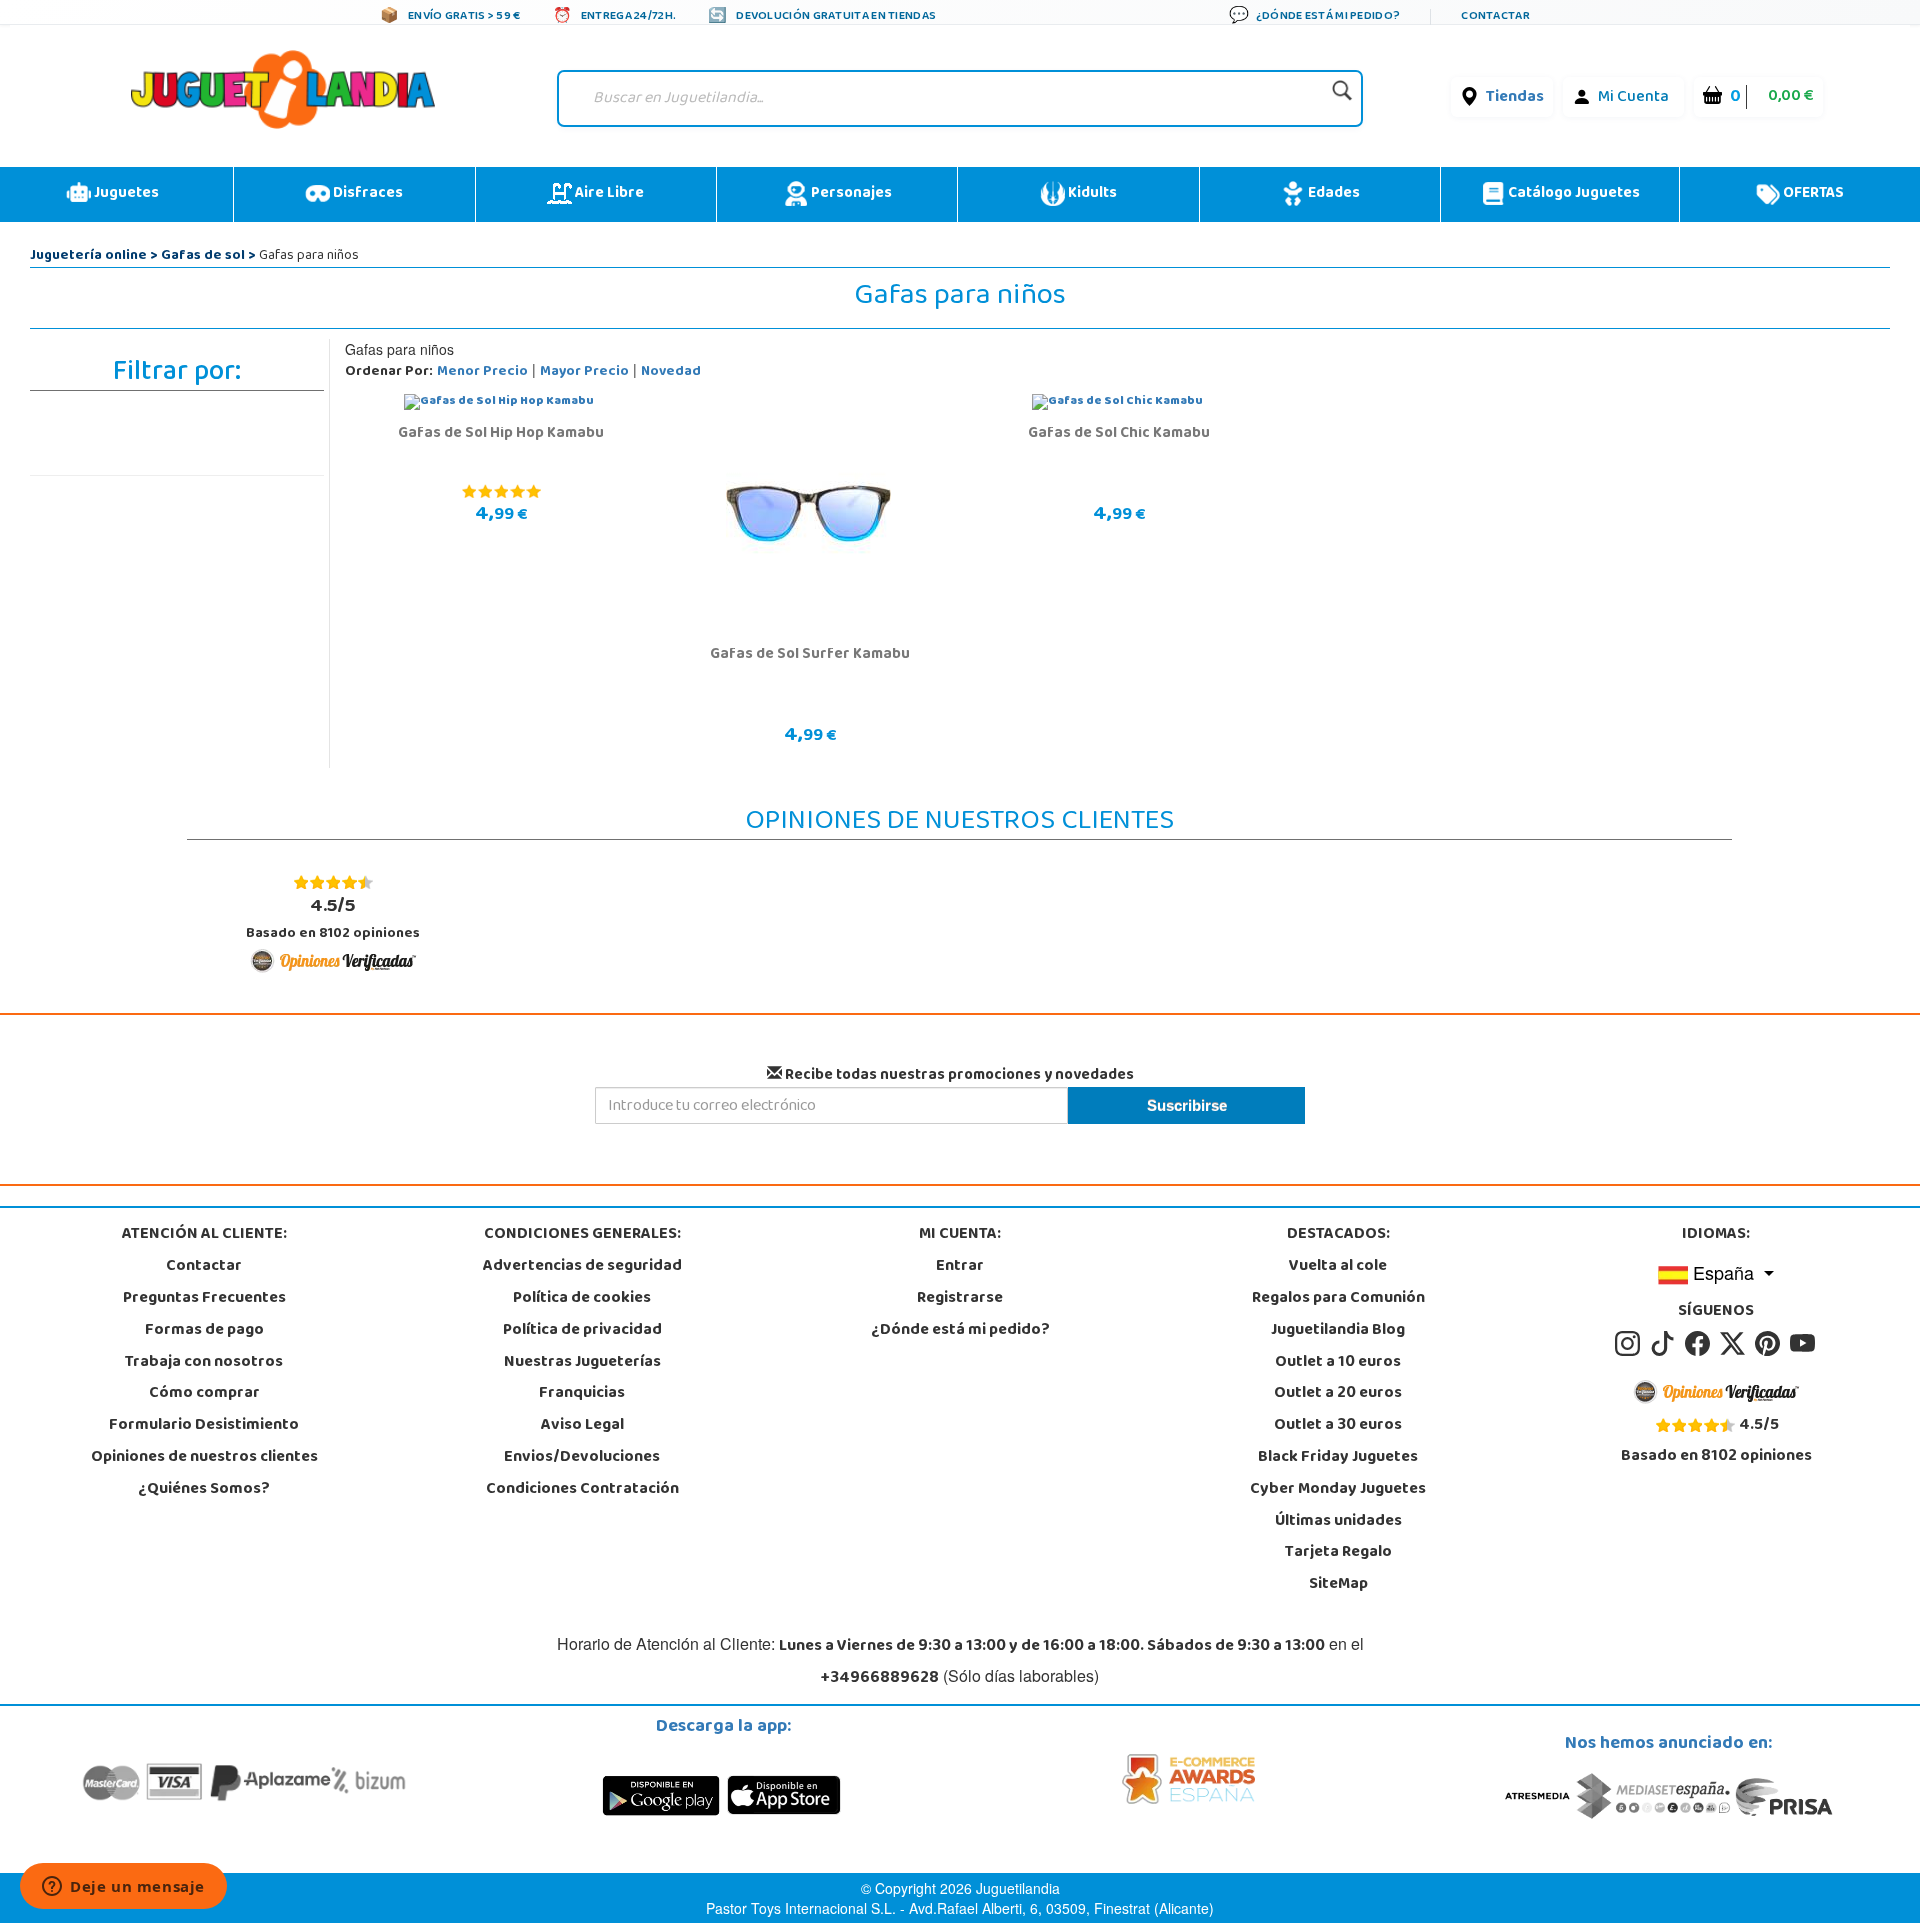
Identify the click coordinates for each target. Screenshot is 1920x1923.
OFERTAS (1812, 194)
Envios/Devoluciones (582, 1458)
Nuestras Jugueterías (582, 1363)
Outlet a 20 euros (1338, 1394)
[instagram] (1630, 1344)
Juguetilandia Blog (1338, 1331)
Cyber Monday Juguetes (1338, 1490)
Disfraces (366, 194)
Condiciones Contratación (582, 1490)
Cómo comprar (204, 1394)
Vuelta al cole (1338, 1267)
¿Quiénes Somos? (204, 1490)
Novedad (671, 372)
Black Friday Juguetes (1338, 1458)
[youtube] (1804, 1344)
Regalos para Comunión (1338, 1299)
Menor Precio (482, 372)
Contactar (204, 1267)
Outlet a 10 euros (1338, 1363)
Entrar (960, 1267)
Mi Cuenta (1633, 98)
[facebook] (1700, 1344)
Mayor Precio (584, 372)
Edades (1332, 194)
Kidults (1091, 194)
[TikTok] (1665, 1344)
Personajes (850, 194)
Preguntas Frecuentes (204, 1299)
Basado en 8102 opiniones (333, 918)
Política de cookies (582, 1299)
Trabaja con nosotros (204, 1363)
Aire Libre (608, 194)
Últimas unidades (1338, 1522)
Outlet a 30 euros (1338, 1426)
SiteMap (1338, 1585)
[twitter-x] (1735, 1344)
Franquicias (582, 1394)
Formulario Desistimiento (204, 1426)
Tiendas (1515, 98)
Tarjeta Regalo (1338, 1553)
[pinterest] (1770, 1344)
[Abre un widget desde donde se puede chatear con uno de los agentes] (123, 1888)
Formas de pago (204, 1331)
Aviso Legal (582, 1426)
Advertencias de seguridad (582, 1267)
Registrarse (960, 1299)
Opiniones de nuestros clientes (204, 1458)
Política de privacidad (582, 1331)
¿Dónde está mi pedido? (960, 1331)
